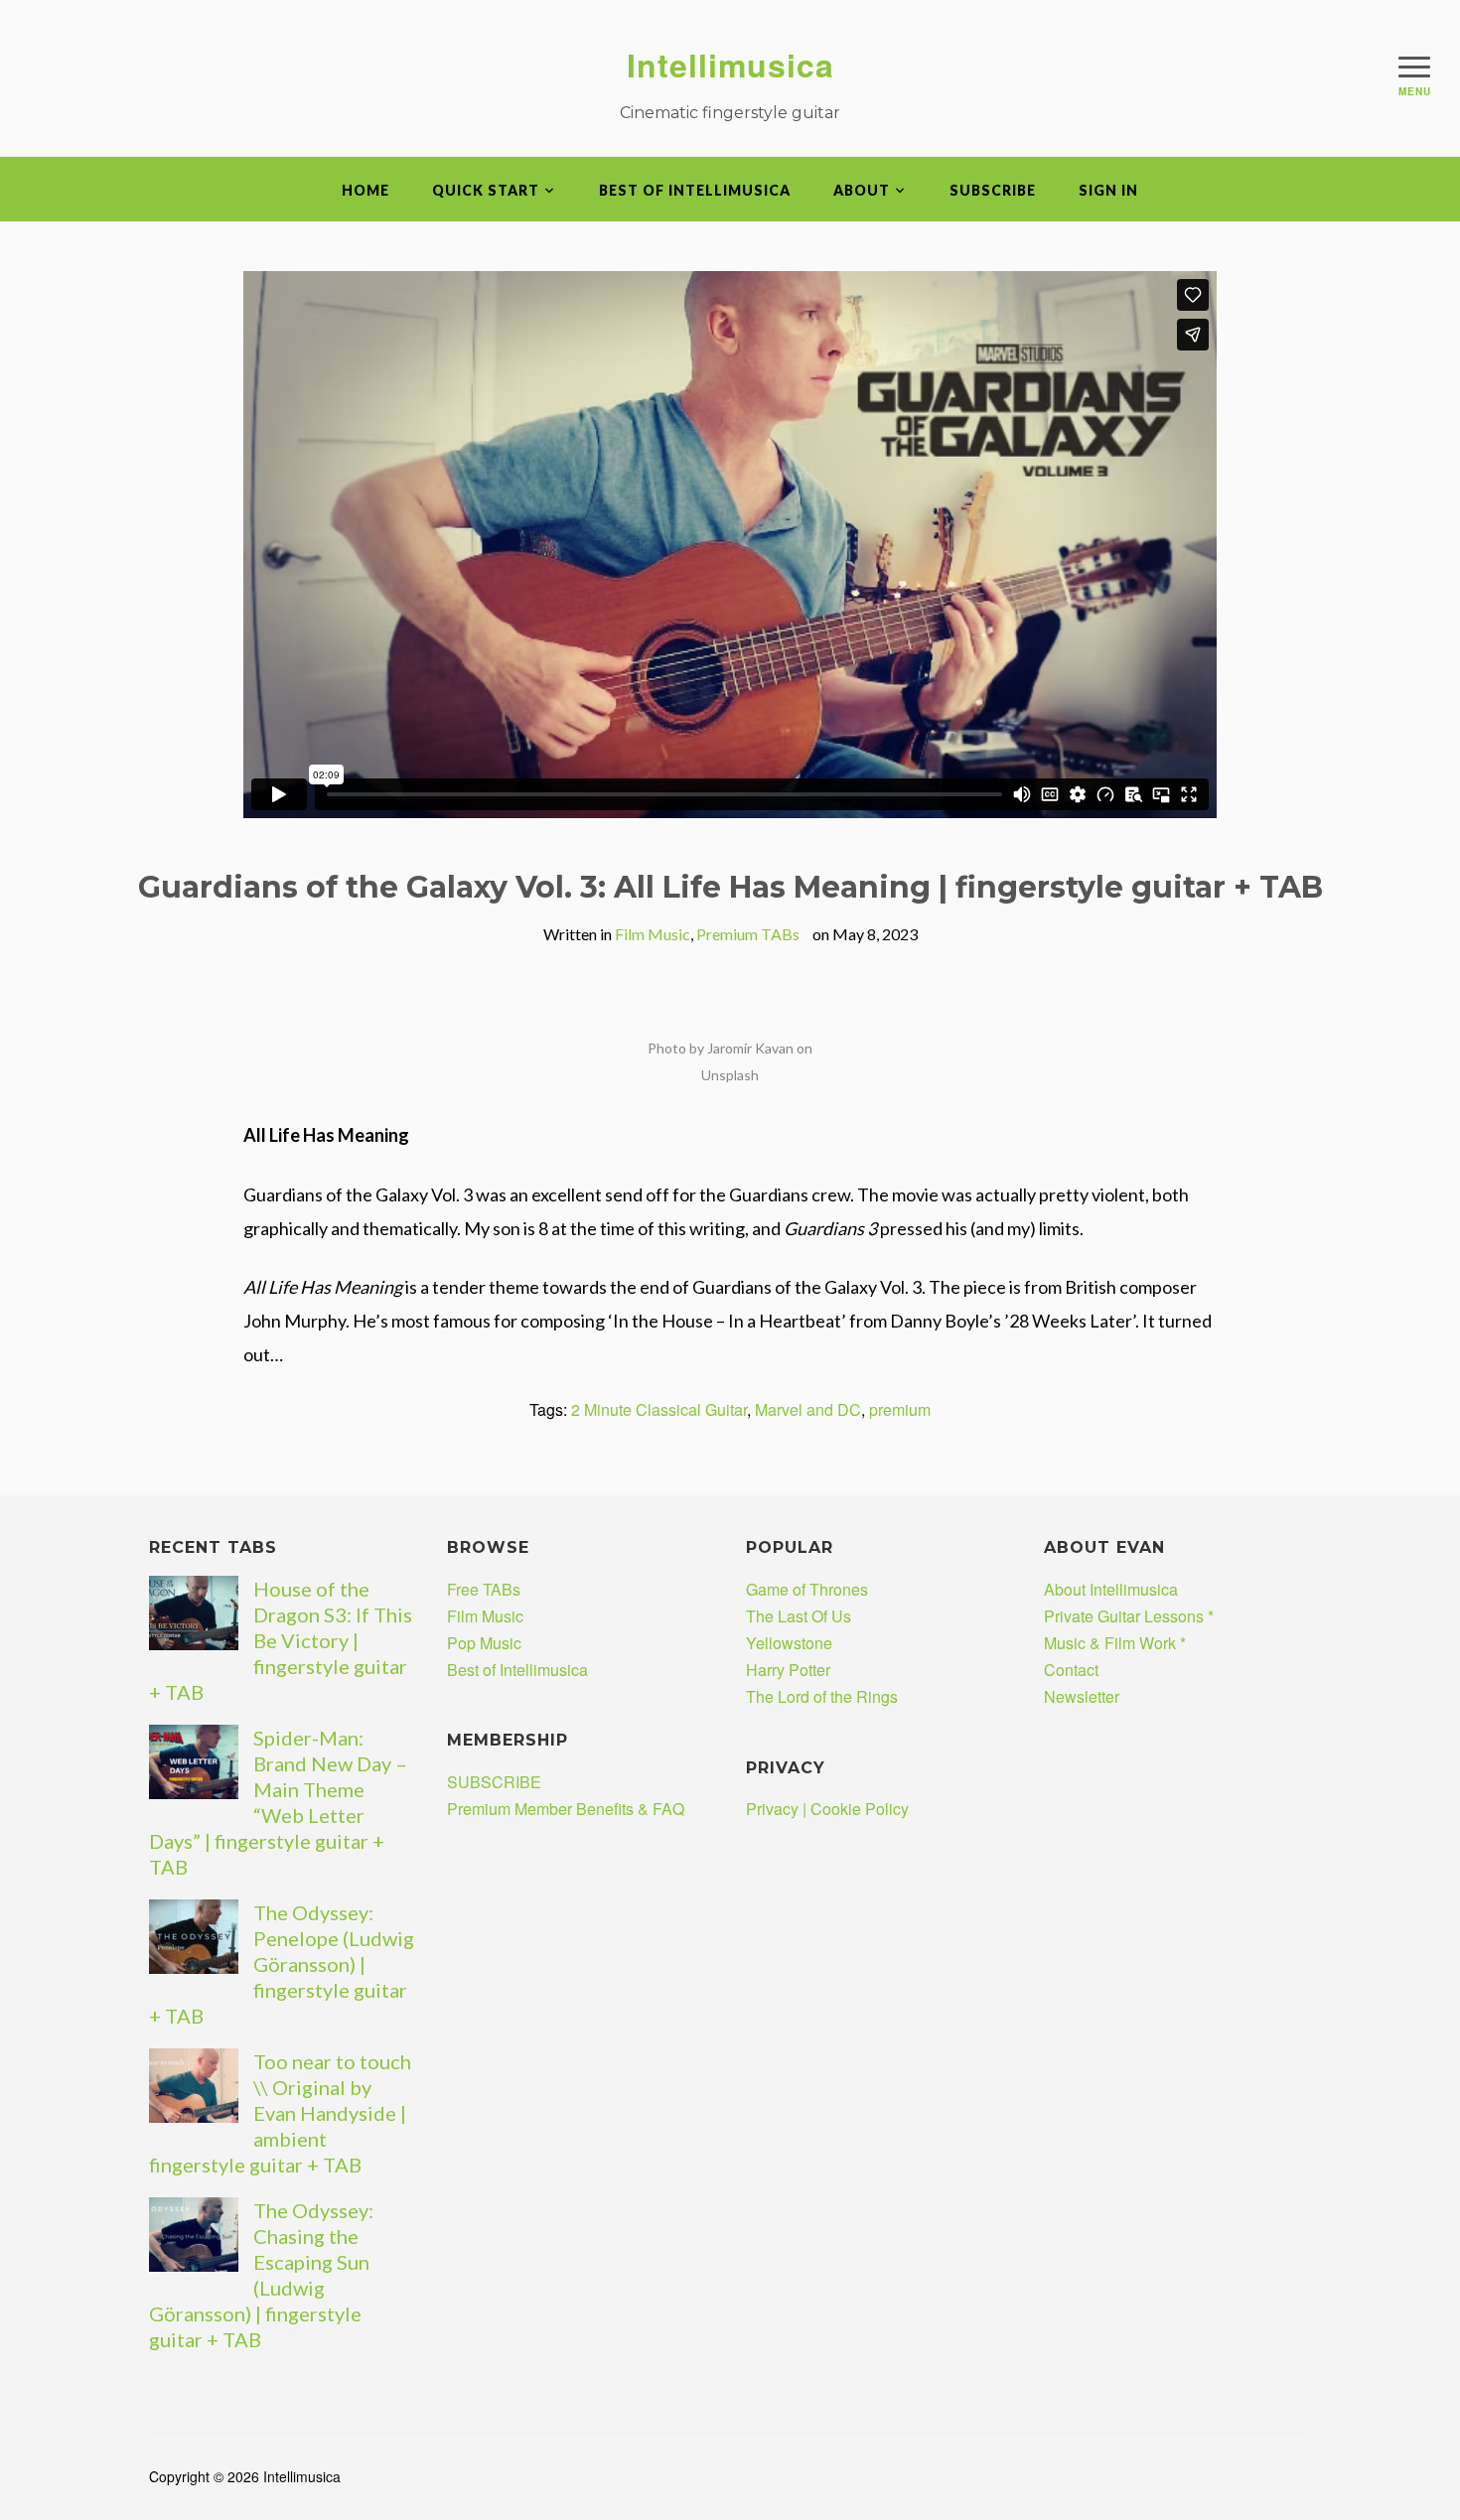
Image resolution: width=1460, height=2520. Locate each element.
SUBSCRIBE (993, 190)
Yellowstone (789, 1643)
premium (900, 1409)
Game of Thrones (807, 1589)
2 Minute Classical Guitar (659, 1409)
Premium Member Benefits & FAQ (566, 1809)
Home (365, 190)
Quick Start (486, 190)
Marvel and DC (808, 1409)
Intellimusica (730, 65)
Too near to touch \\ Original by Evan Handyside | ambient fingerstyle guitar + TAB (280, 2113)
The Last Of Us (799, 1616)
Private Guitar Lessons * (1129, 1616)
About (862, 190)
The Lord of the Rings (822, 1696)
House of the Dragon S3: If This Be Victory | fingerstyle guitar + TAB (281, 1640)
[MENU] (1414, 67)
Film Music (653, 934)
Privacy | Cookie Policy (827, 1809)
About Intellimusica (1111, 1589)
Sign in (1108, 190)
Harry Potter (788, 1670)
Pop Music (484, 1643)
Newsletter (1082, 1696)
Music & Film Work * (1115, 1643)
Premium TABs (748, 934)
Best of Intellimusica (695, 190)
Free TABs (484, 1589)
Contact (1071, 1670)
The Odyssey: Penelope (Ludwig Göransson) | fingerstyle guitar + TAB (282, 1964)
